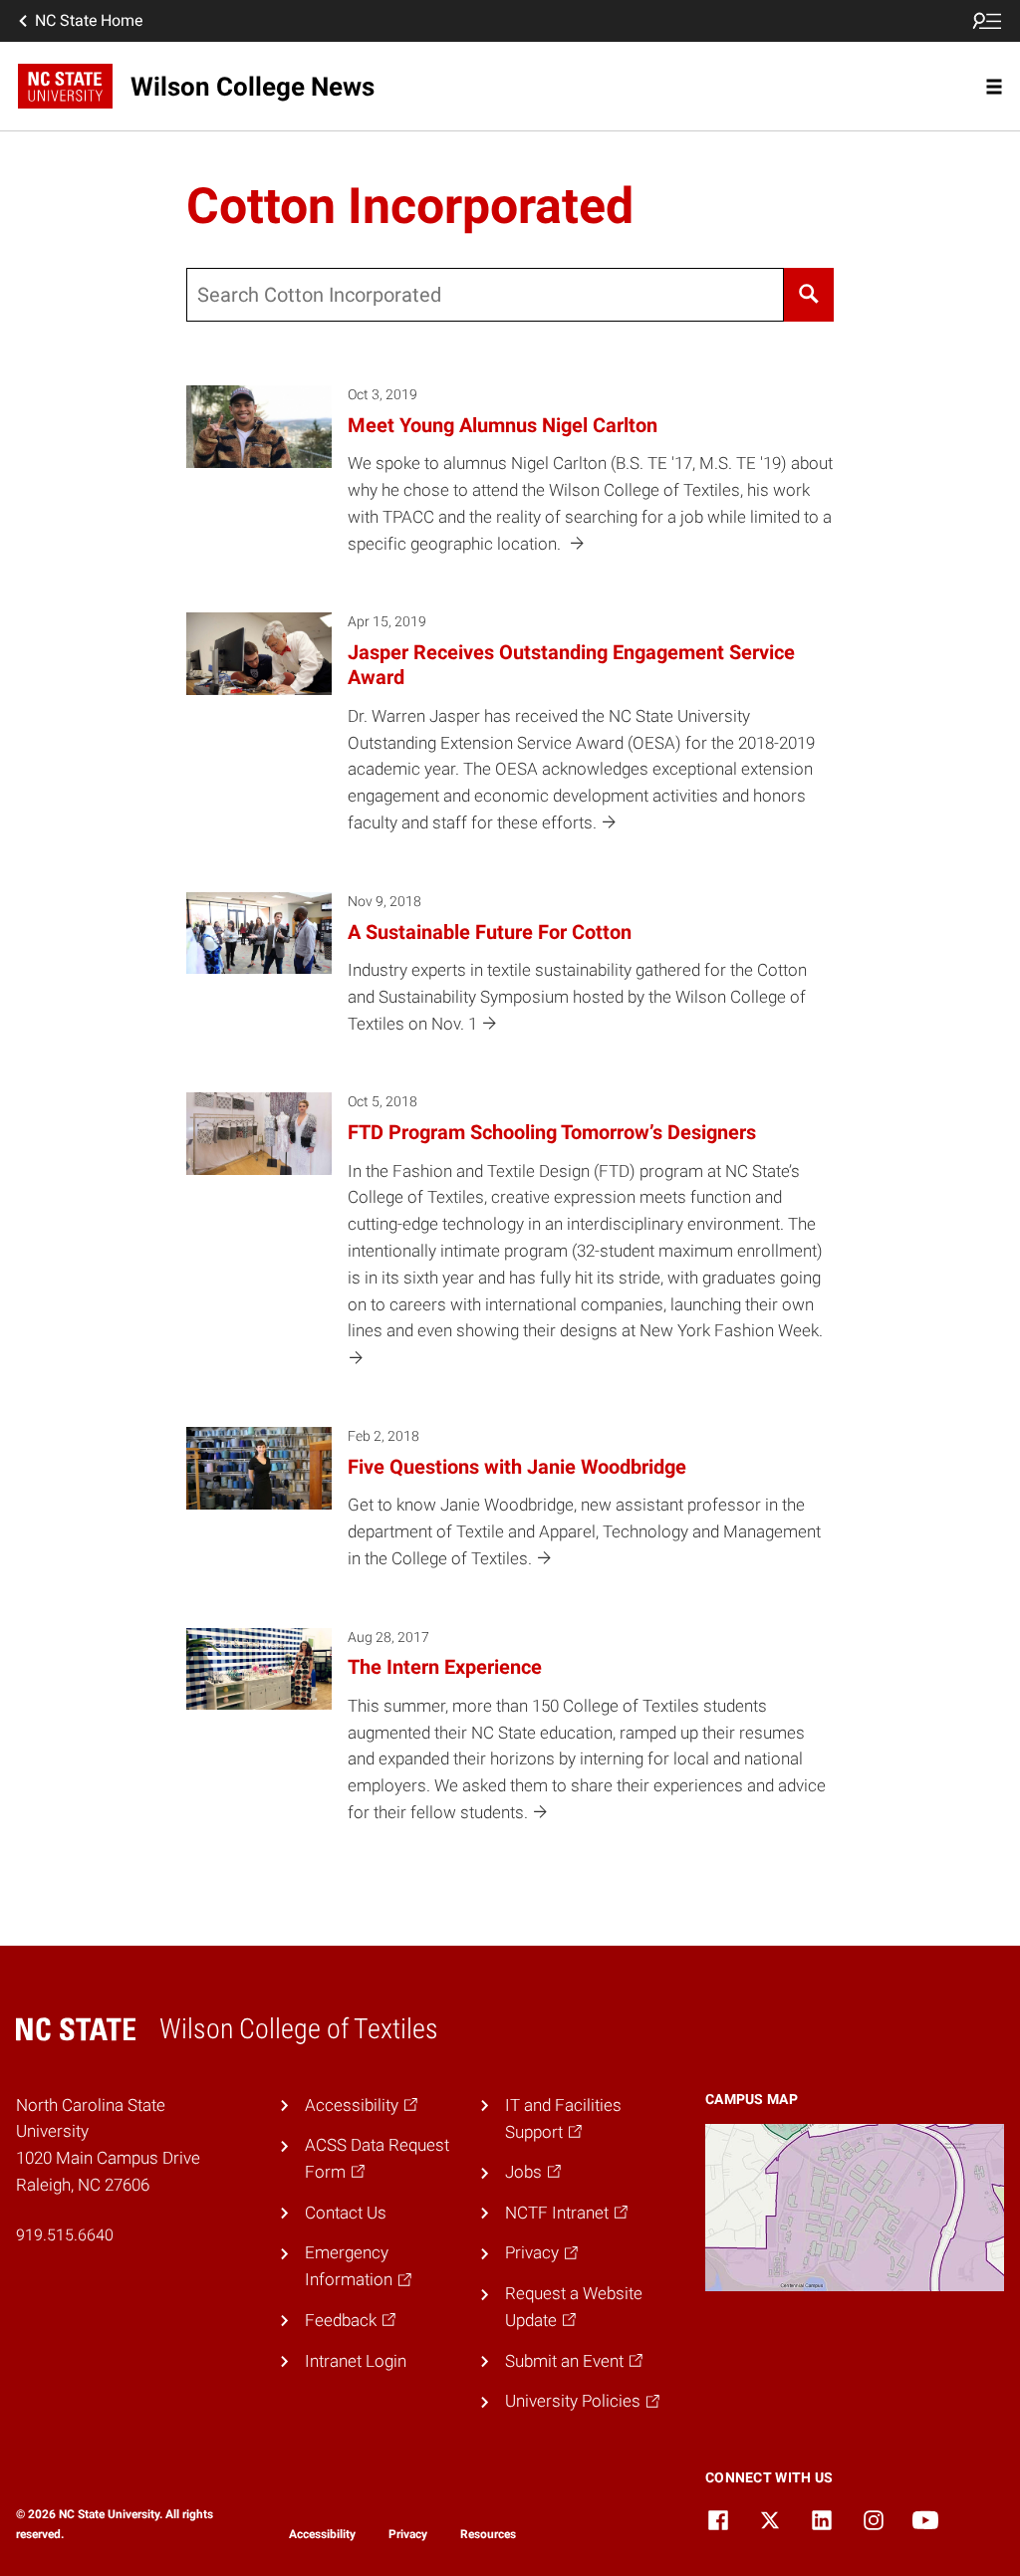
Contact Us (346, 2213)
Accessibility (322, 2534)
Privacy (408, 2534)
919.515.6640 (65, 2235)
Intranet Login (356, 2361)
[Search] (809, 295)
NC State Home (89, 20)
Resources (488, 2534)
